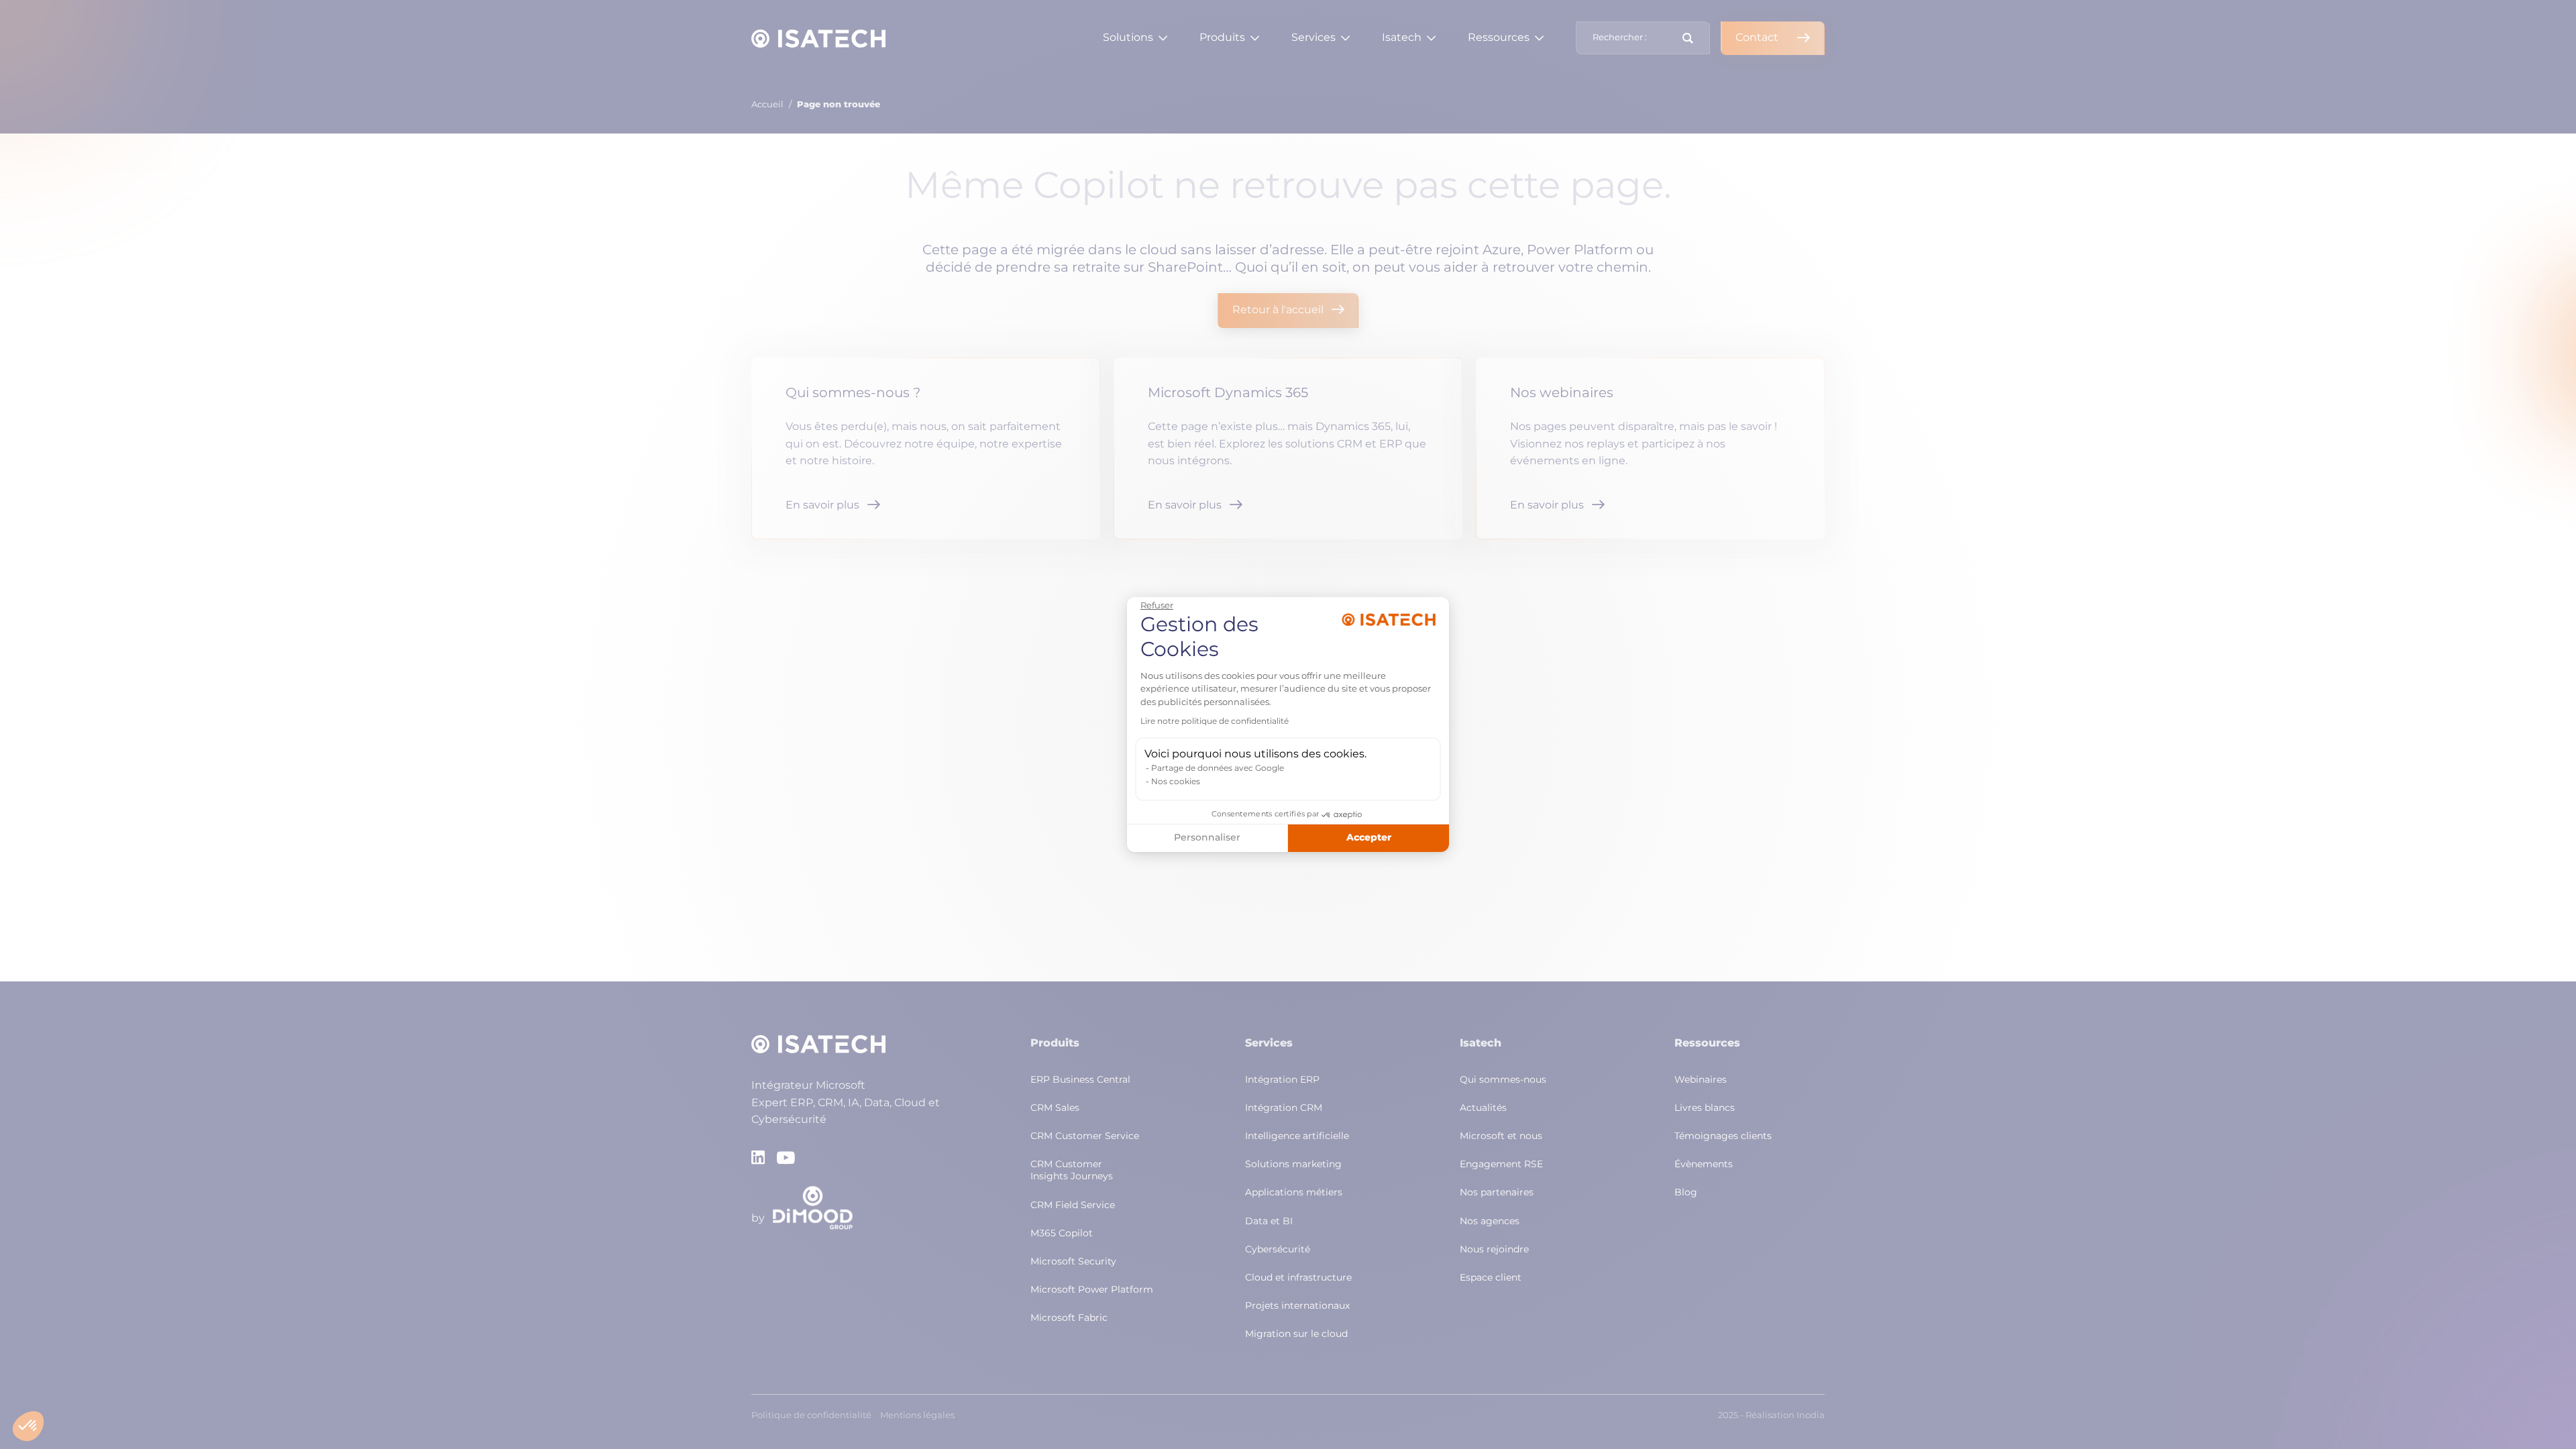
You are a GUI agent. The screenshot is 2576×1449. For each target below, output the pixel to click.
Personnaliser (1207, 838)
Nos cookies (1176, 782)
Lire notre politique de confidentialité (1215, 722)
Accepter (1369, 838)
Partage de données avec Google (1218, 769)
